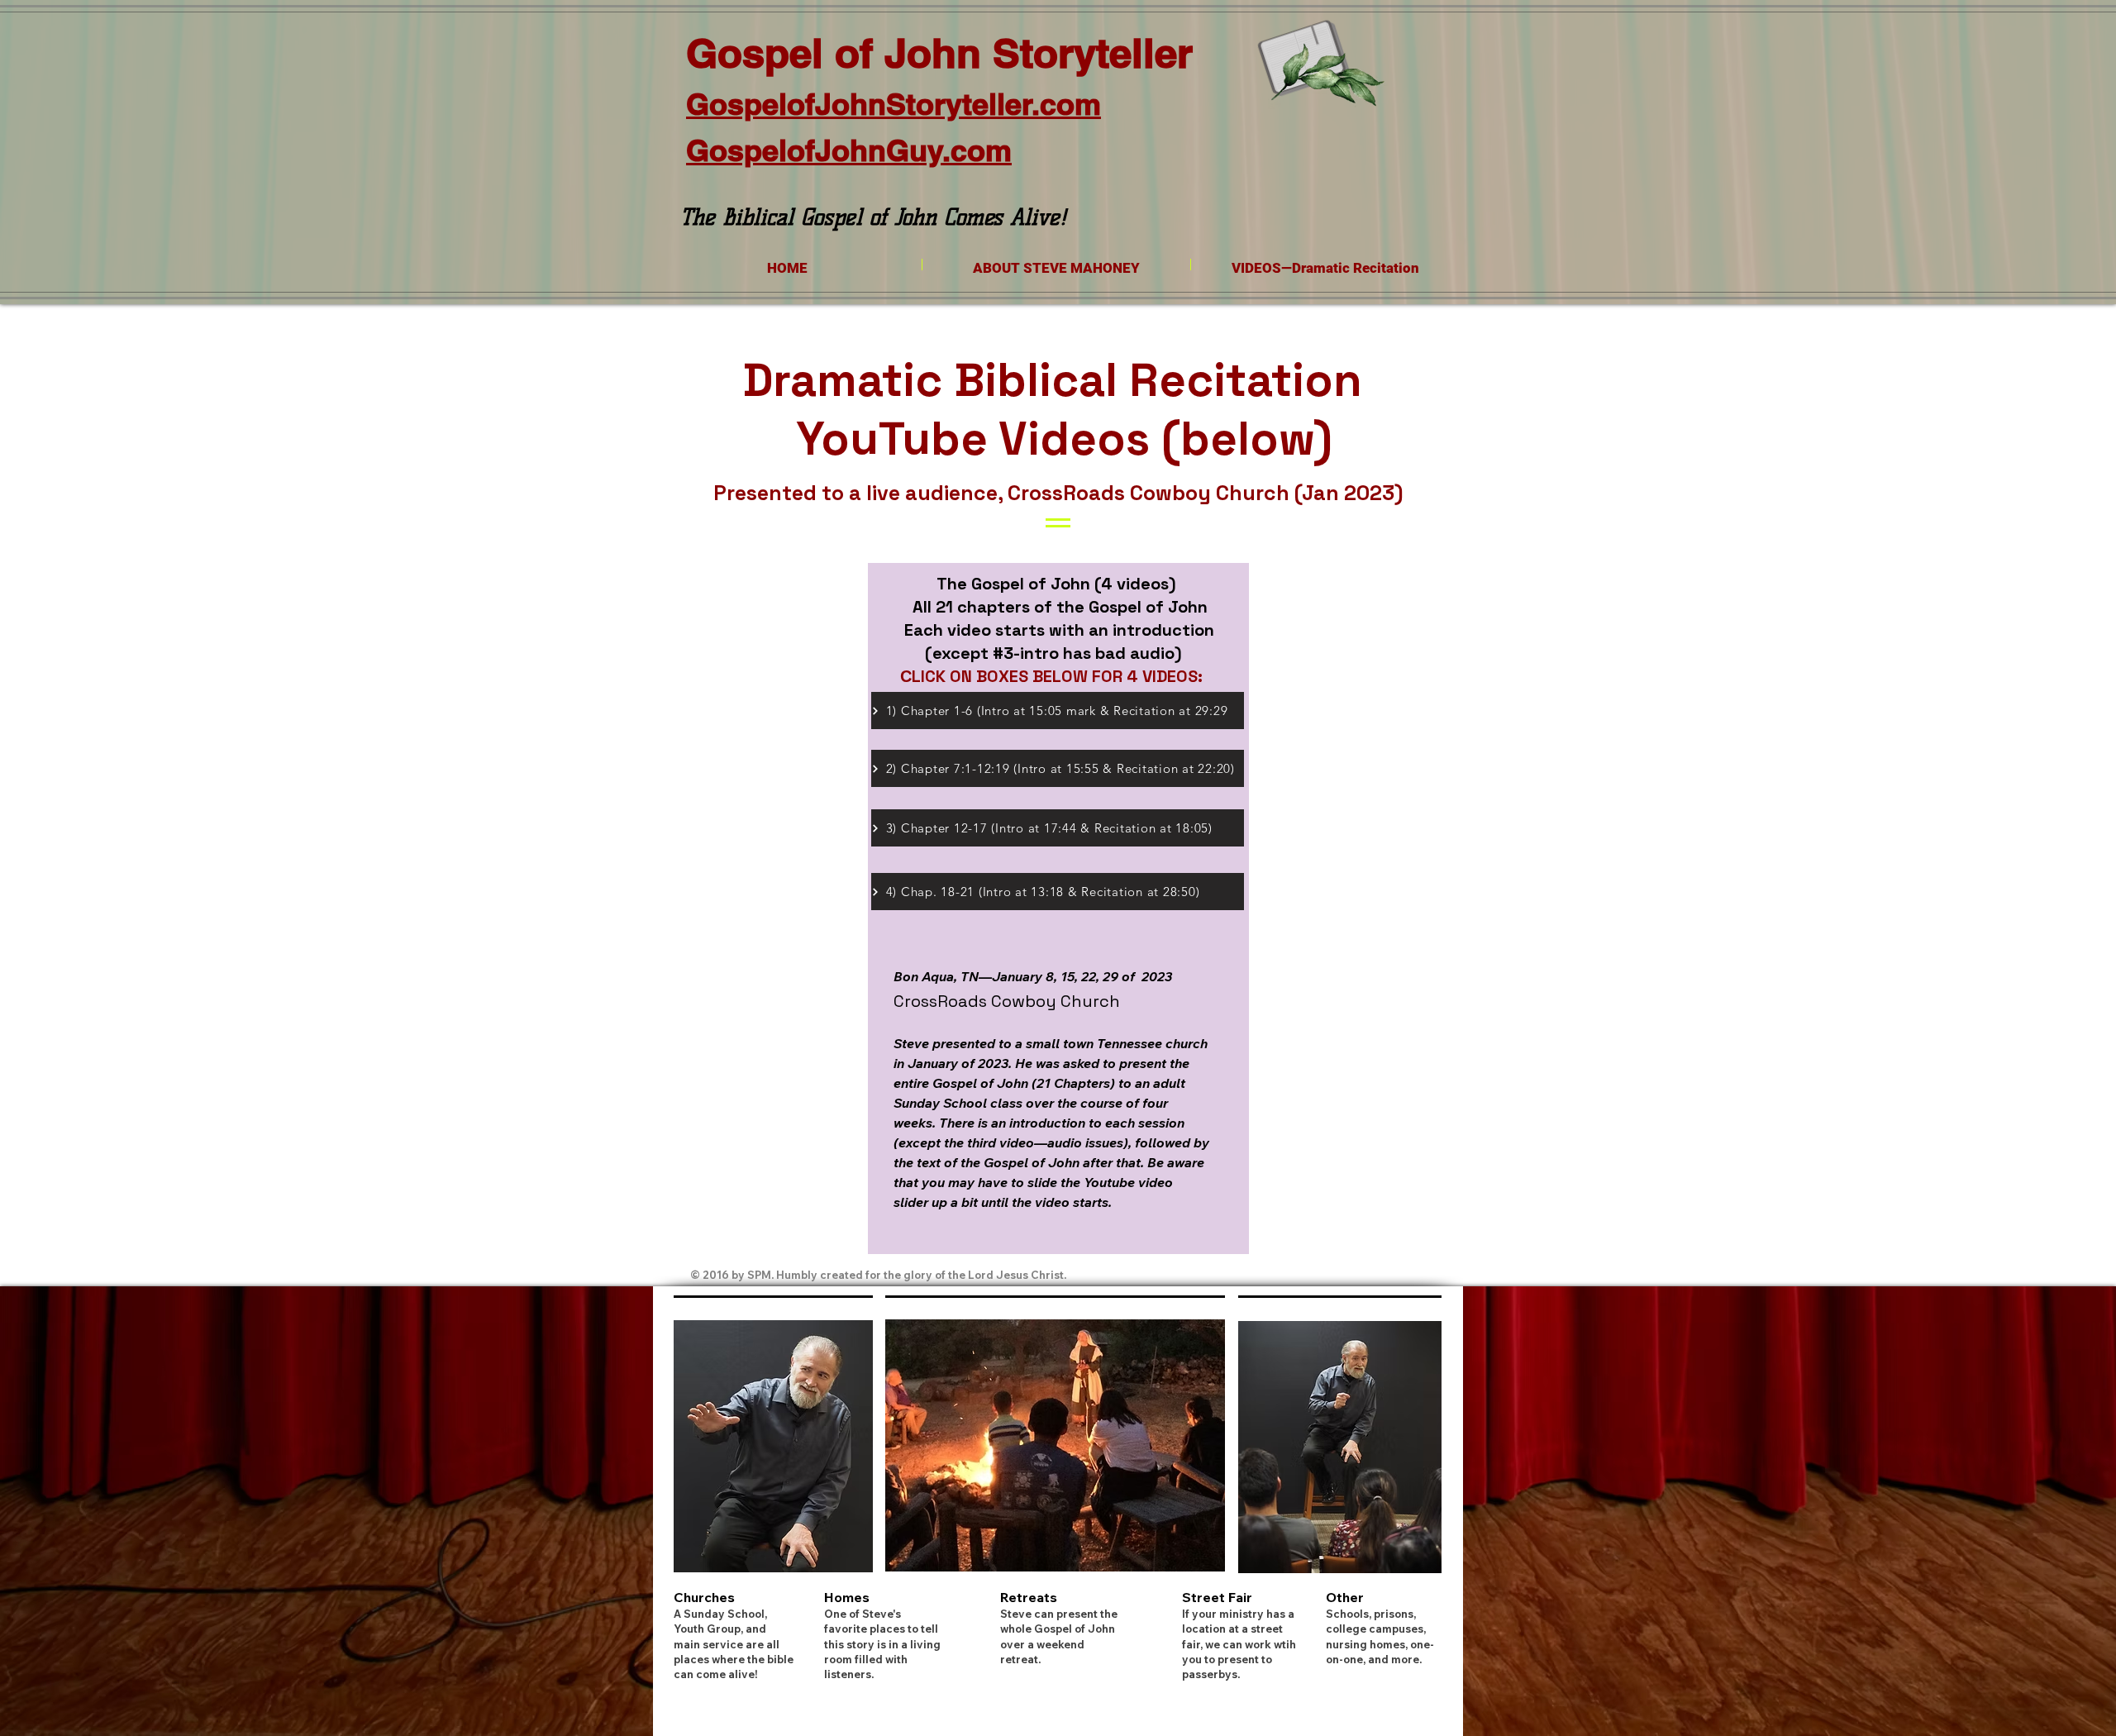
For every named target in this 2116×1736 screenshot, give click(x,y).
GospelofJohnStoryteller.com (894, 104)
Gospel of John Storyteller (939, 53)
